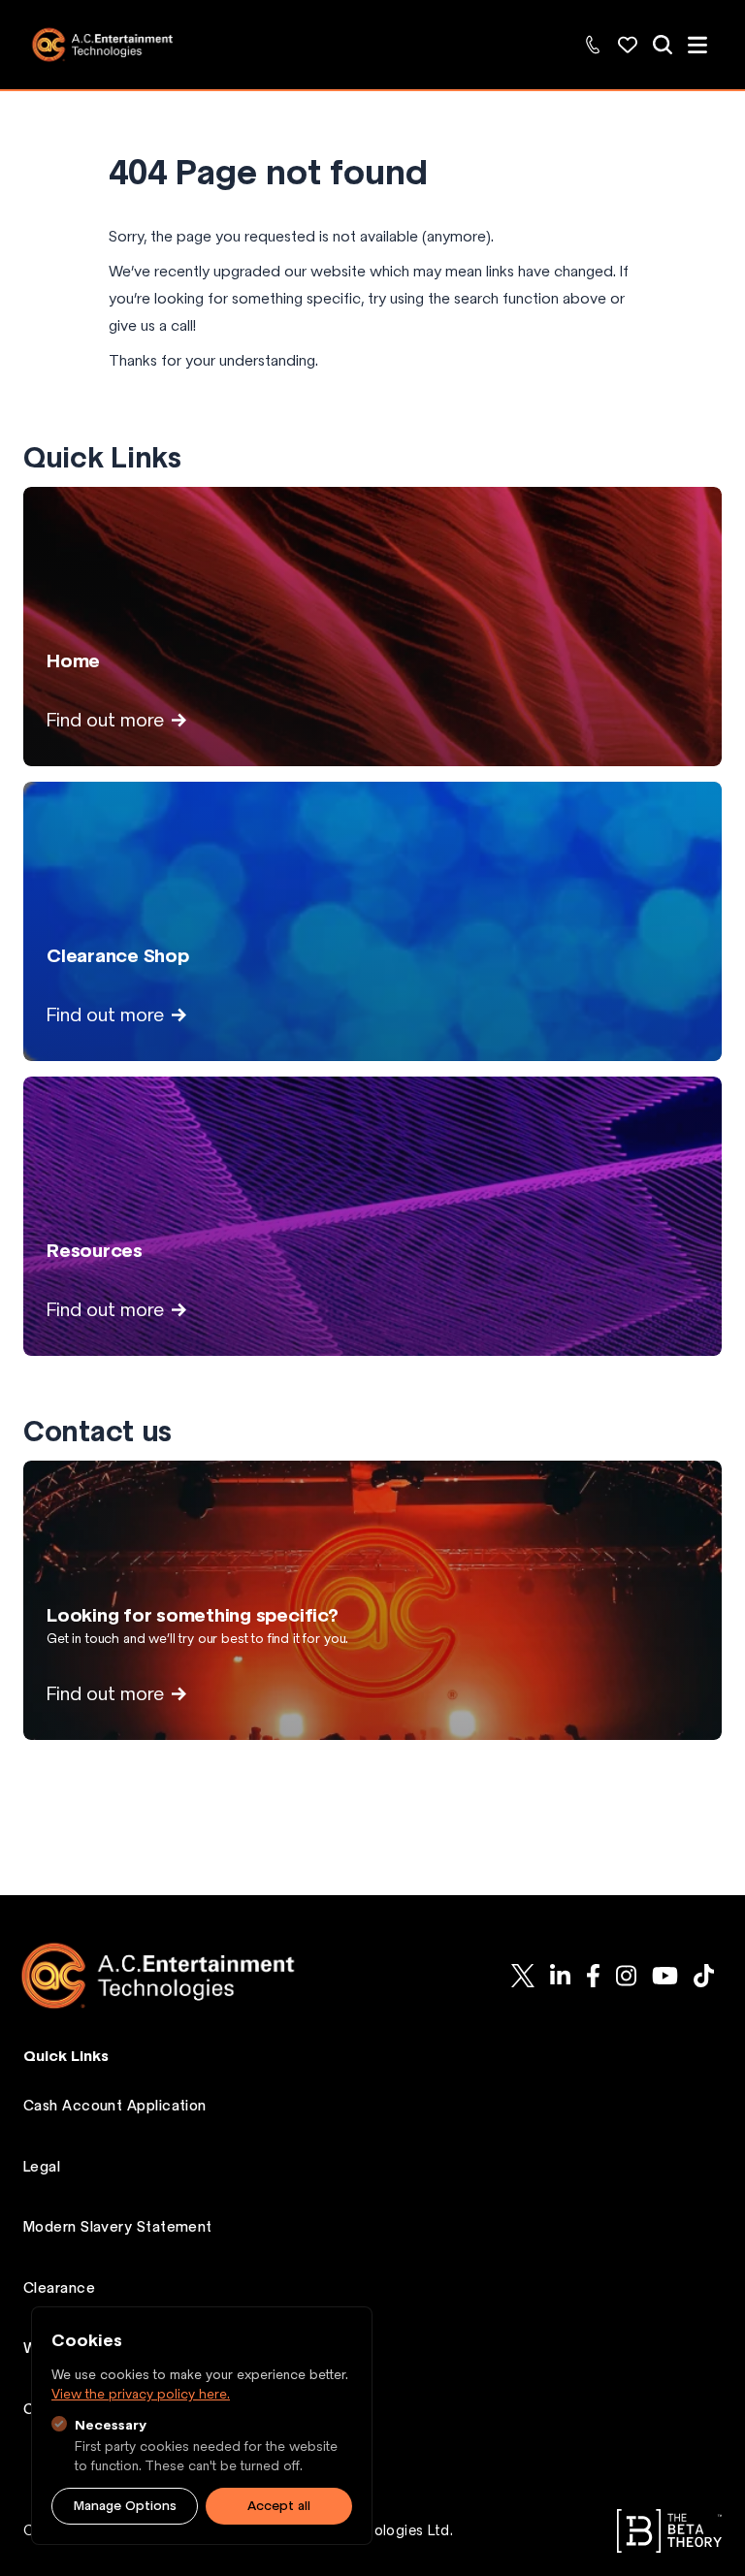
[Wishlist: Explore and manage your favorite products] (628, 45)
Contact (52, 2409)
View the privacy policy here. (141, 2394)
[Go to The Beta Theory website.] (669, 2531)
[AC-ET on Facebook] (593, 1976)
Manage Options (125, 2506)
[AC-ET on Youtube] (665, 1976)
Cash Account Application (115, 2106)
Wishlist (50, 2348)
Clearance (59, 2288)
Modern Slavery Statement (118, 2227)
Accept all (279, 2506)
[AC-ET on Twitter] (523, 1976)
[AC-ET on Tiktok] (704, 1976)
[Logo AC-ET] (174, 1976)
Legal (42, 2167)
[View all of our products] (663, 45)
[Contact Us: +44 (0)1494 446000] (593, 45)
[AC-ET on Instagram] (626, 1976)
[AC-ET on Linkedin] (560, 1976)
